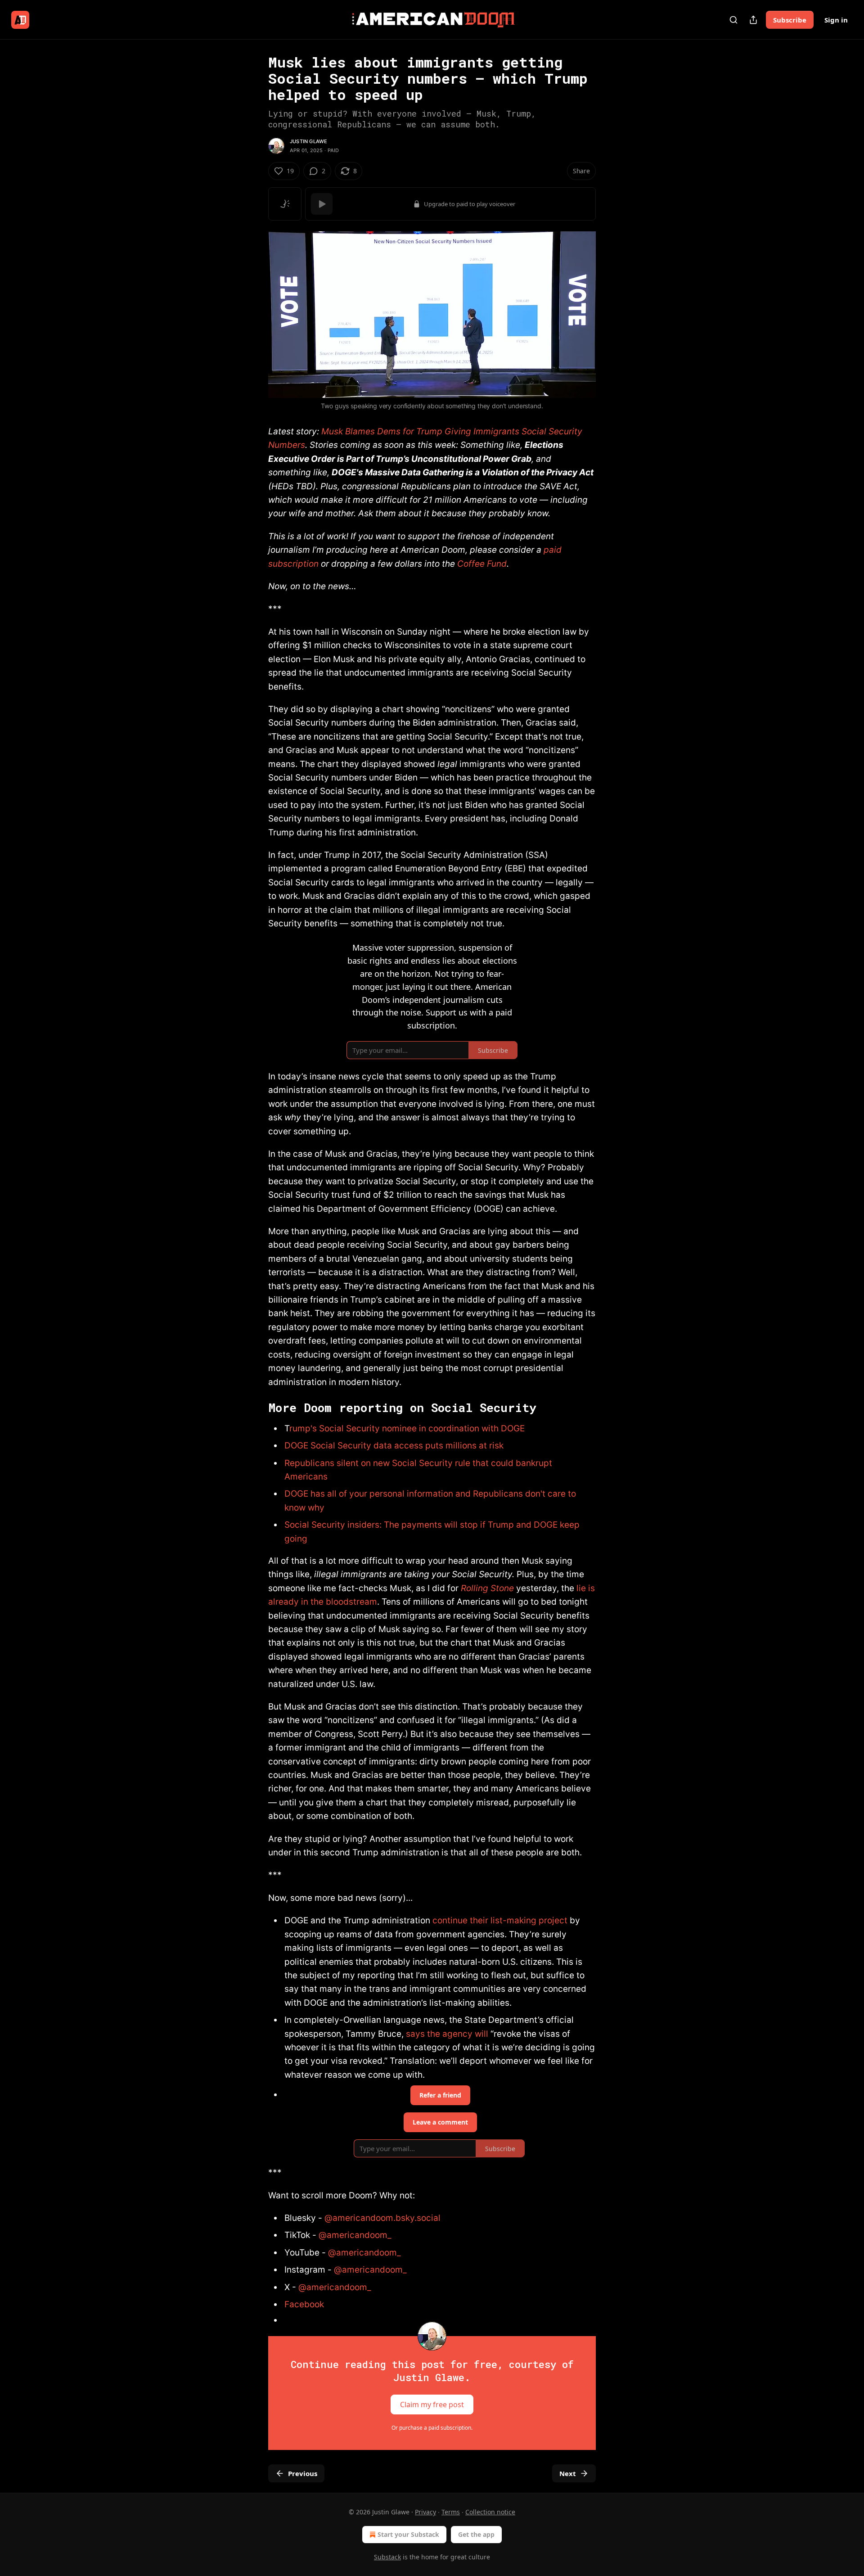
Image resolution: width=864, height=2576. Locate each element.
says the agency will (447, 2034)
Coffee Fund (482, 564)
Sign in (836, 20)
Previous (303, 2473)
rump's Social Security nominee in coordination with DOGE (407, 1428)
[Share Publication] (753, 20)
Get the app (476, 2534)
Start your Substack (408, 2534)
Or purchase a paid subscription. (432, 2428)
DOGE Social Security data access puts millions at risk (394, 1446)
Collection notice (490, 2512)
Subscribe (790, 20)
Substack (387, 2557)
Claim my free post (432, 2405)
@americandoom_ (355, 2235)
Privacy (425, 2512)
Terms (451, 2512)
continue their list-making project (500, 1920)
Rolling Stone (487, 1588)
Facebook (304, 2304)
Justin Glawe (308, 141)
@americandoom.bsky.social (382, 2218)
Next (568, 2473)
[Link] (256, 1408)
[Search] (733, 20)
